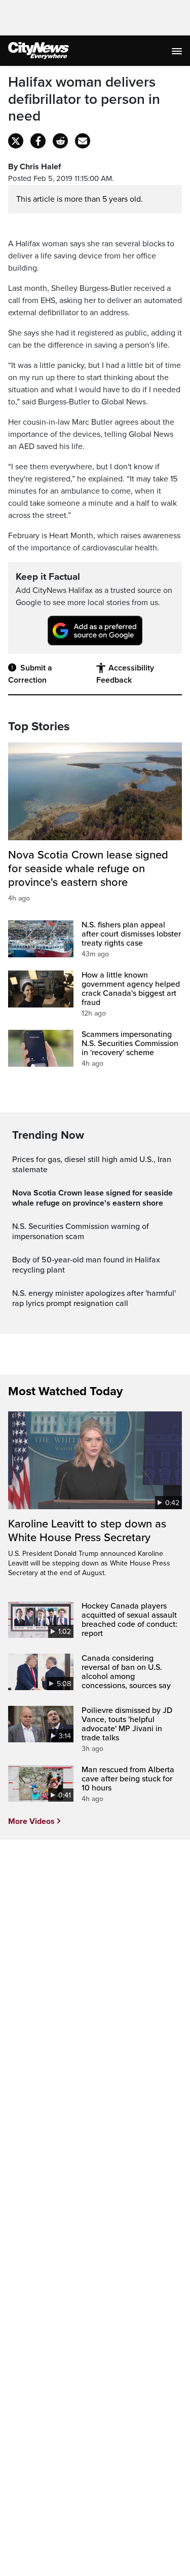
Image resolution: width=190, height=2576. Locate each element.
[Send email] (83, 141)
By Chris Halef (34, 167)
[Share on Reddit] (60, 141)
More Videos (31, 1821)
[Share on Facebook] (38, 141)
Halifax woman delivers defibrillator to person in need (84, 99)
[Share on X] (16, 141)
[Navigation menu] (178, 51)
